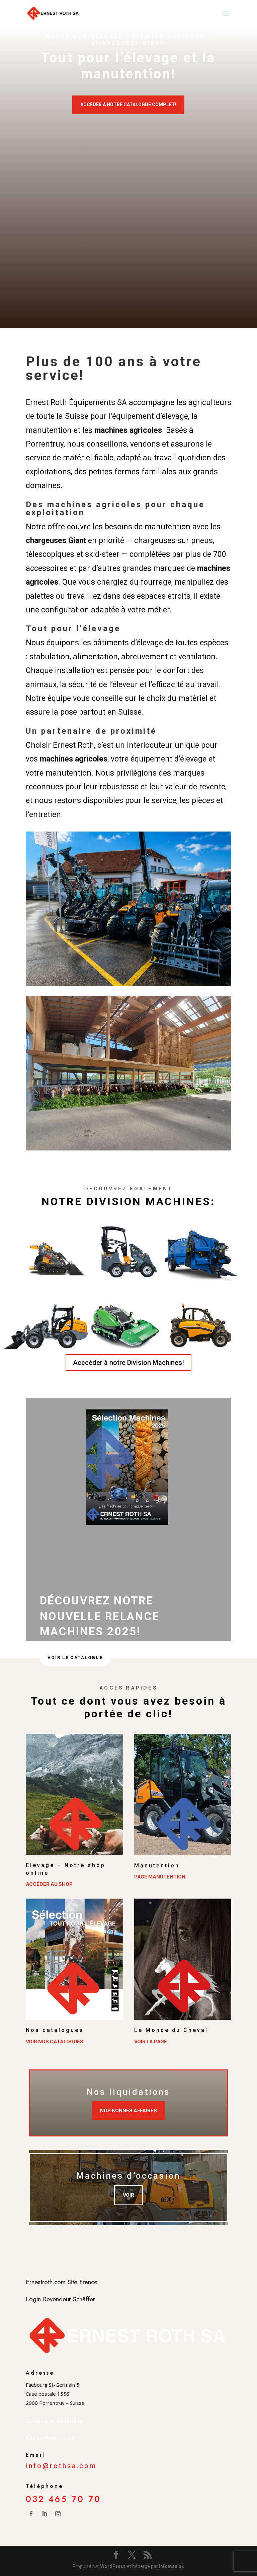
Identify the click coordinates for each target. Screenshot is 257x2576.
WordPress (113, 2566)
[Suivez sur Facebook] (31, 2514)
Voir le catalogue (75, 1658)
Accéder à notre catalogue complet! (128, 105)
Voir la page (151, 2041)
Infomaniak (172, 2566)
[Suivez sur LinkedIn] (45, 2514)
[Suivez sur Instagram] (58, 2514)
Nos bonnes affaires (128, 2110)
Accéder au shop (49, 1884)
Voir (128, 2195)
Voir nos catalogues (55, 2041)
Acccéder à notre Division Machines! (128, 1363)
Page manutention (160, 1877)
